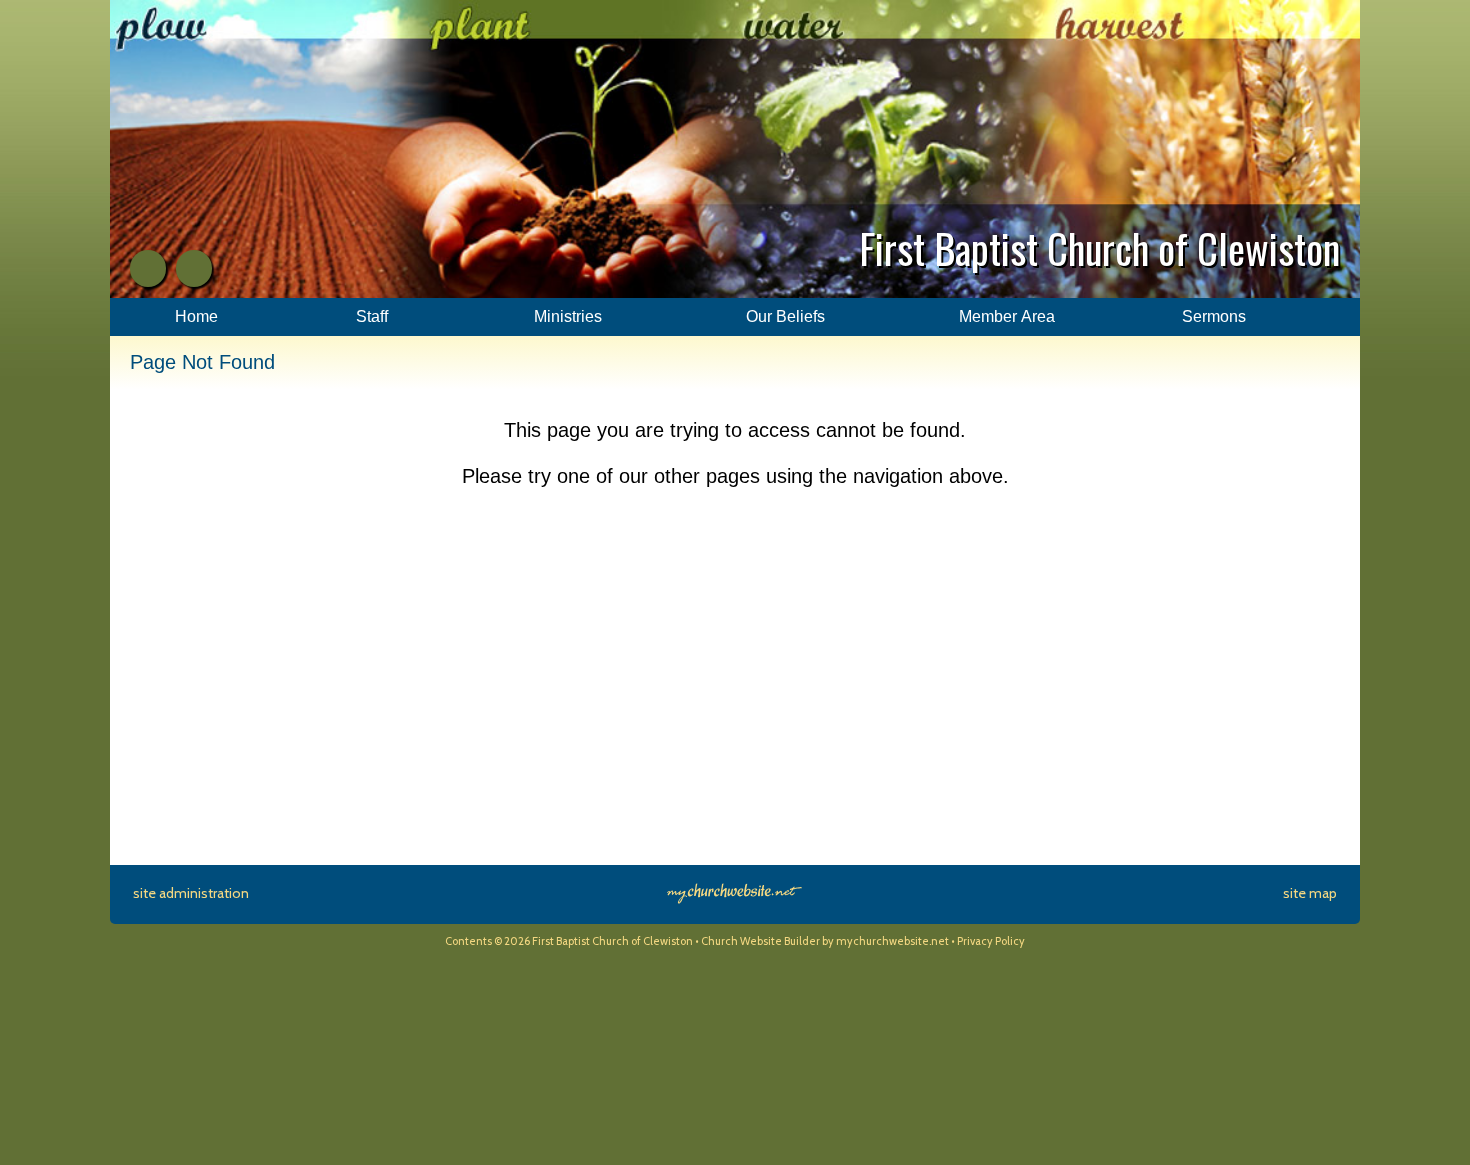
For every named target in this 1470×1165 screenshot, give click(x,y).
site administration (191, 893)
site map (1310, 893)
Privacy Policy (991, 941)
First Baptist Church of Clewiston (1099, 248)
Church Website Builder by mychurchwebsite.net (825, 941)
